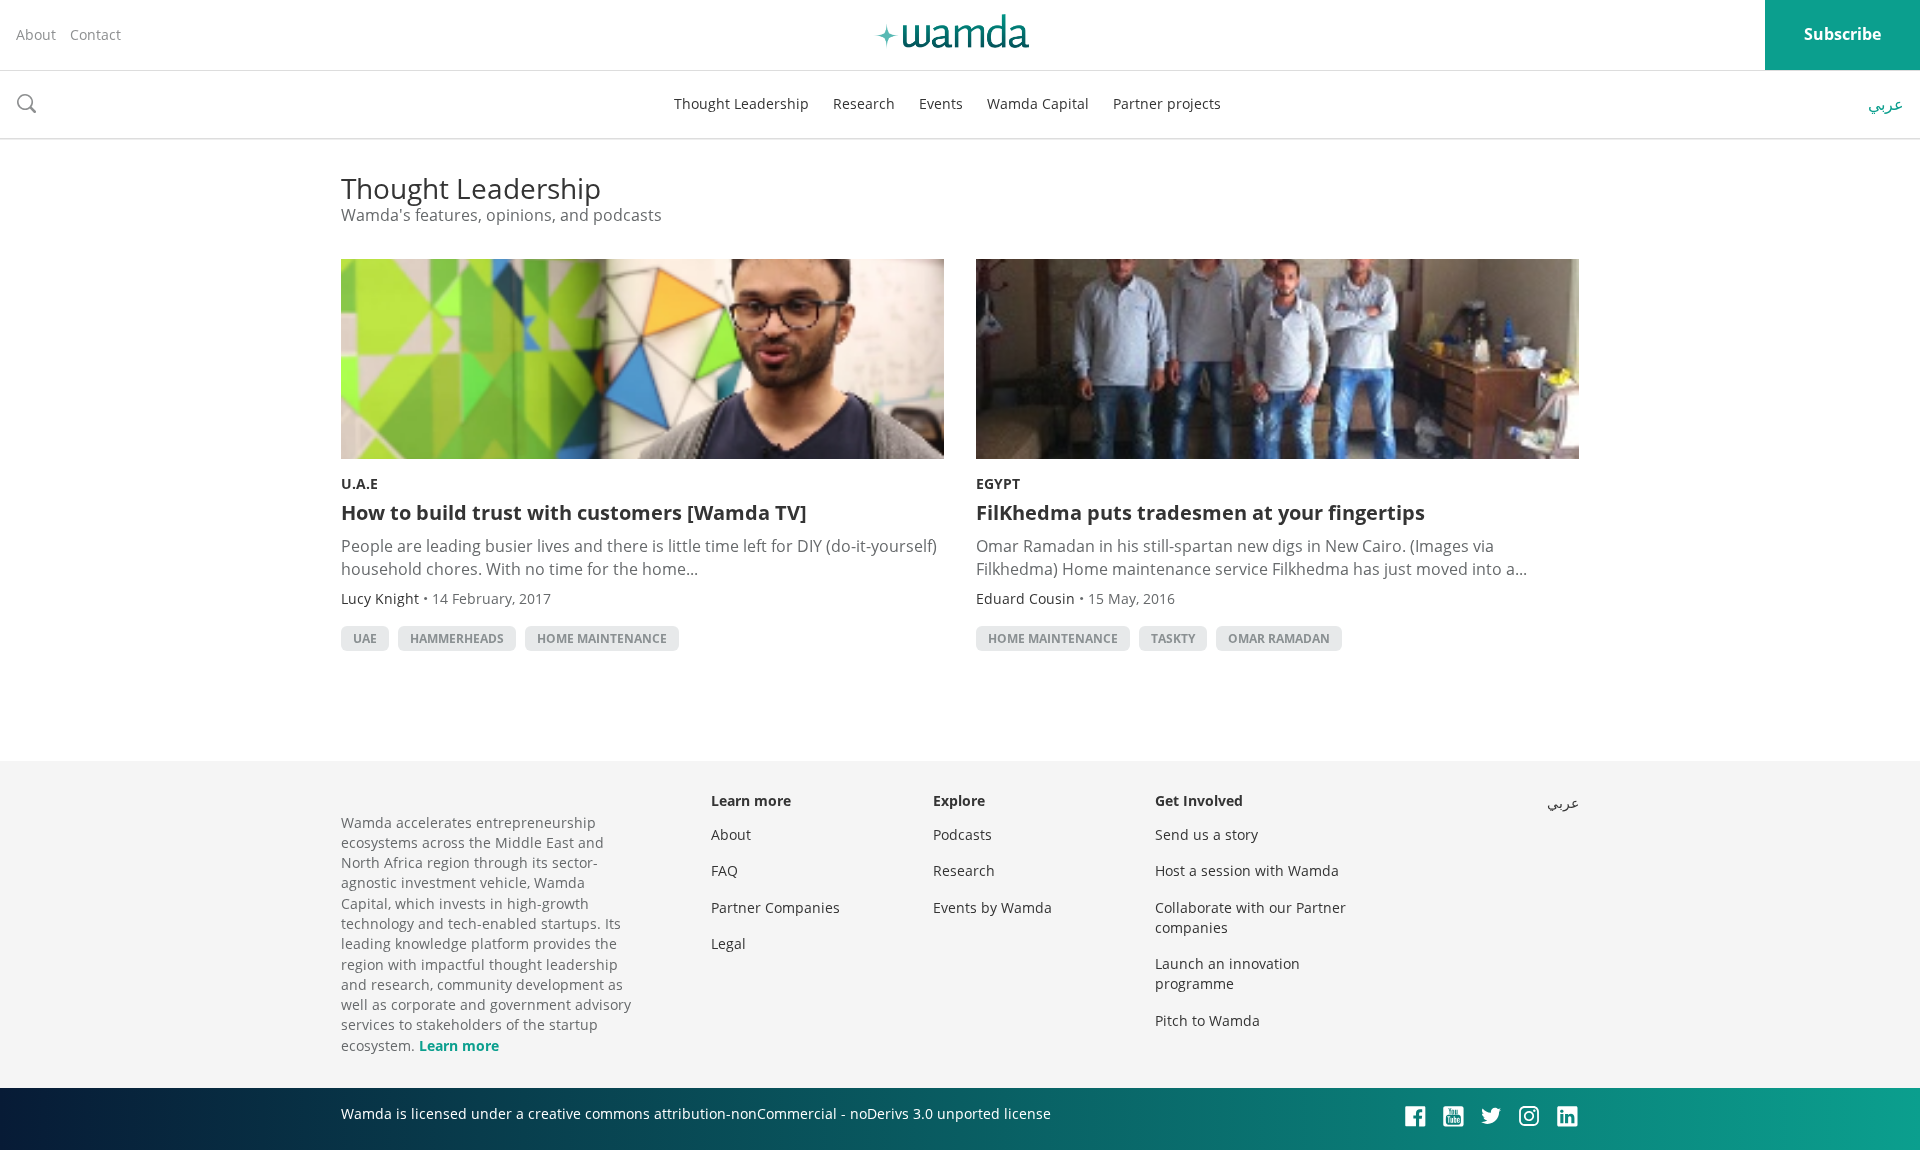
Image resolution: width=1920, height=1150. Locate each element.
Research (864, 103)
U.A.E (359, 483)
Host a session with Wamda (1247, 870)
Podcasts (962, 834)
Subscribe (1842, 34)
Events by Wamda (992, 907)
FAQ (724, 870)
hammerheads (457, 638)
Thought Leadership (741, 103)
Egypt (998, 483)
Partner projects (1167, 103)
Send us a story (1206, 834)
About (36, 34)
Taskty (1173, 638)
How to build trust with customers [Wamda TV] (574, 512)
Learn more (459, 1045)
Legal (728, 943)
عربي (1886, 104)
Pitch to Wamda (1207, 1020)
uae (365, 638)
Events (941, 103)
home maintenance (602, 638)
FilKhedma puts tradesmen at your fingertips (1200, 512)
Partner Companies (775, 907)
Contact (95, 34)
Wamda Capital (1038, 103)
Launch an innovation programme (1227, 973)
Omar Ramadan (1279, 638)
